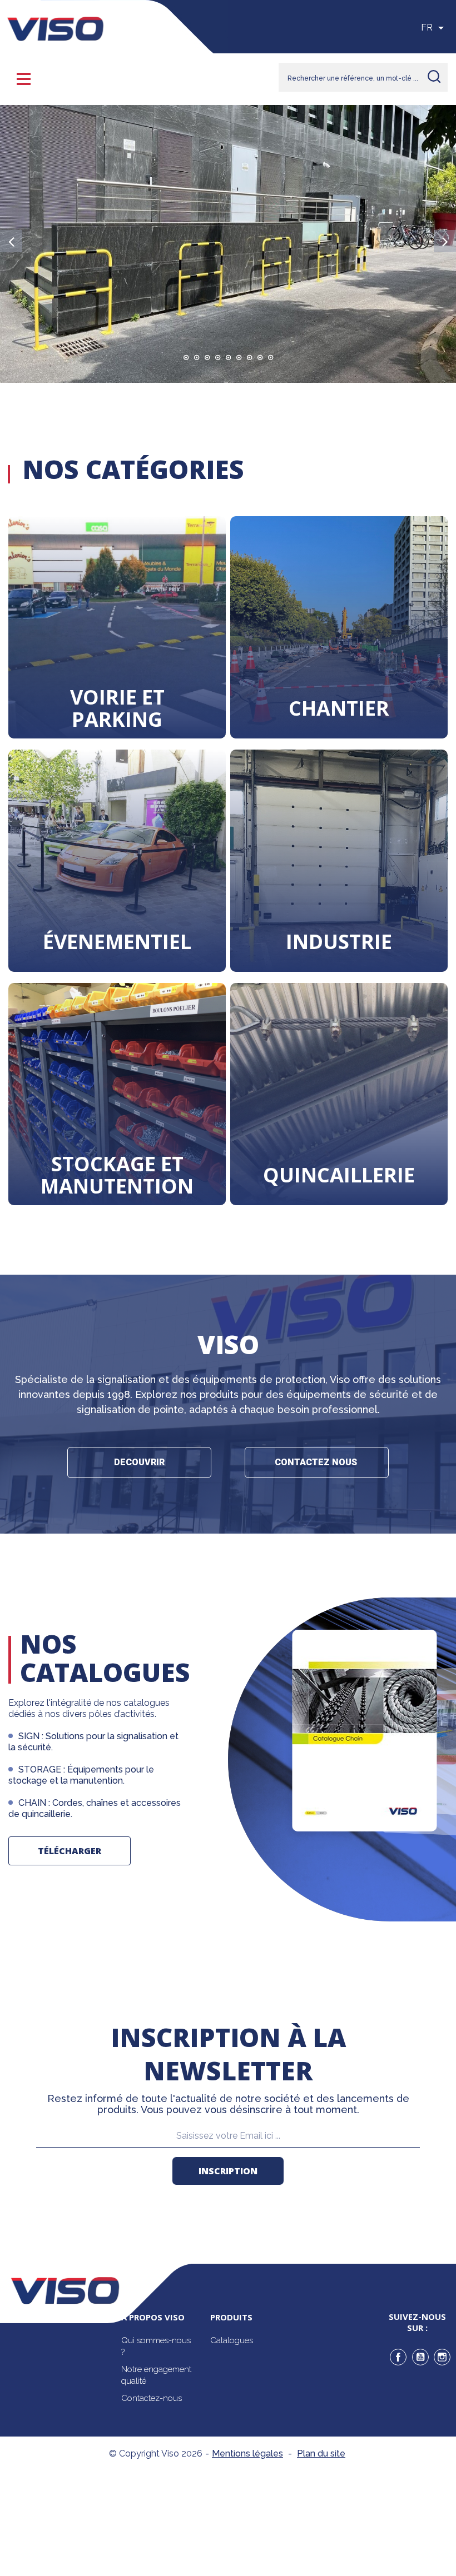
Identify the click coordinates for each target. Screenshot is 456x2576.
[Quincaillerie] (339, 1094)
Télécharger (70, 1851)
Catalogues (232, 2340)
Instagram (442, 2357)
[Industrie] (339, 861)
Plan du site (321, 2453)
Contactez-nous (152, 2398)
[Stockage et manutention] (117, 1094)
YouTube (420, 2357)
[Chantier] (339, 627)
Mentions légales (247, 2453)
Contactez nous (317, 1462)
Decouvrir (139, 1462)
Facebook (398, 2357)
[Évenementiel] (117, 861)
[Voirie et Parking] (117, 627)
